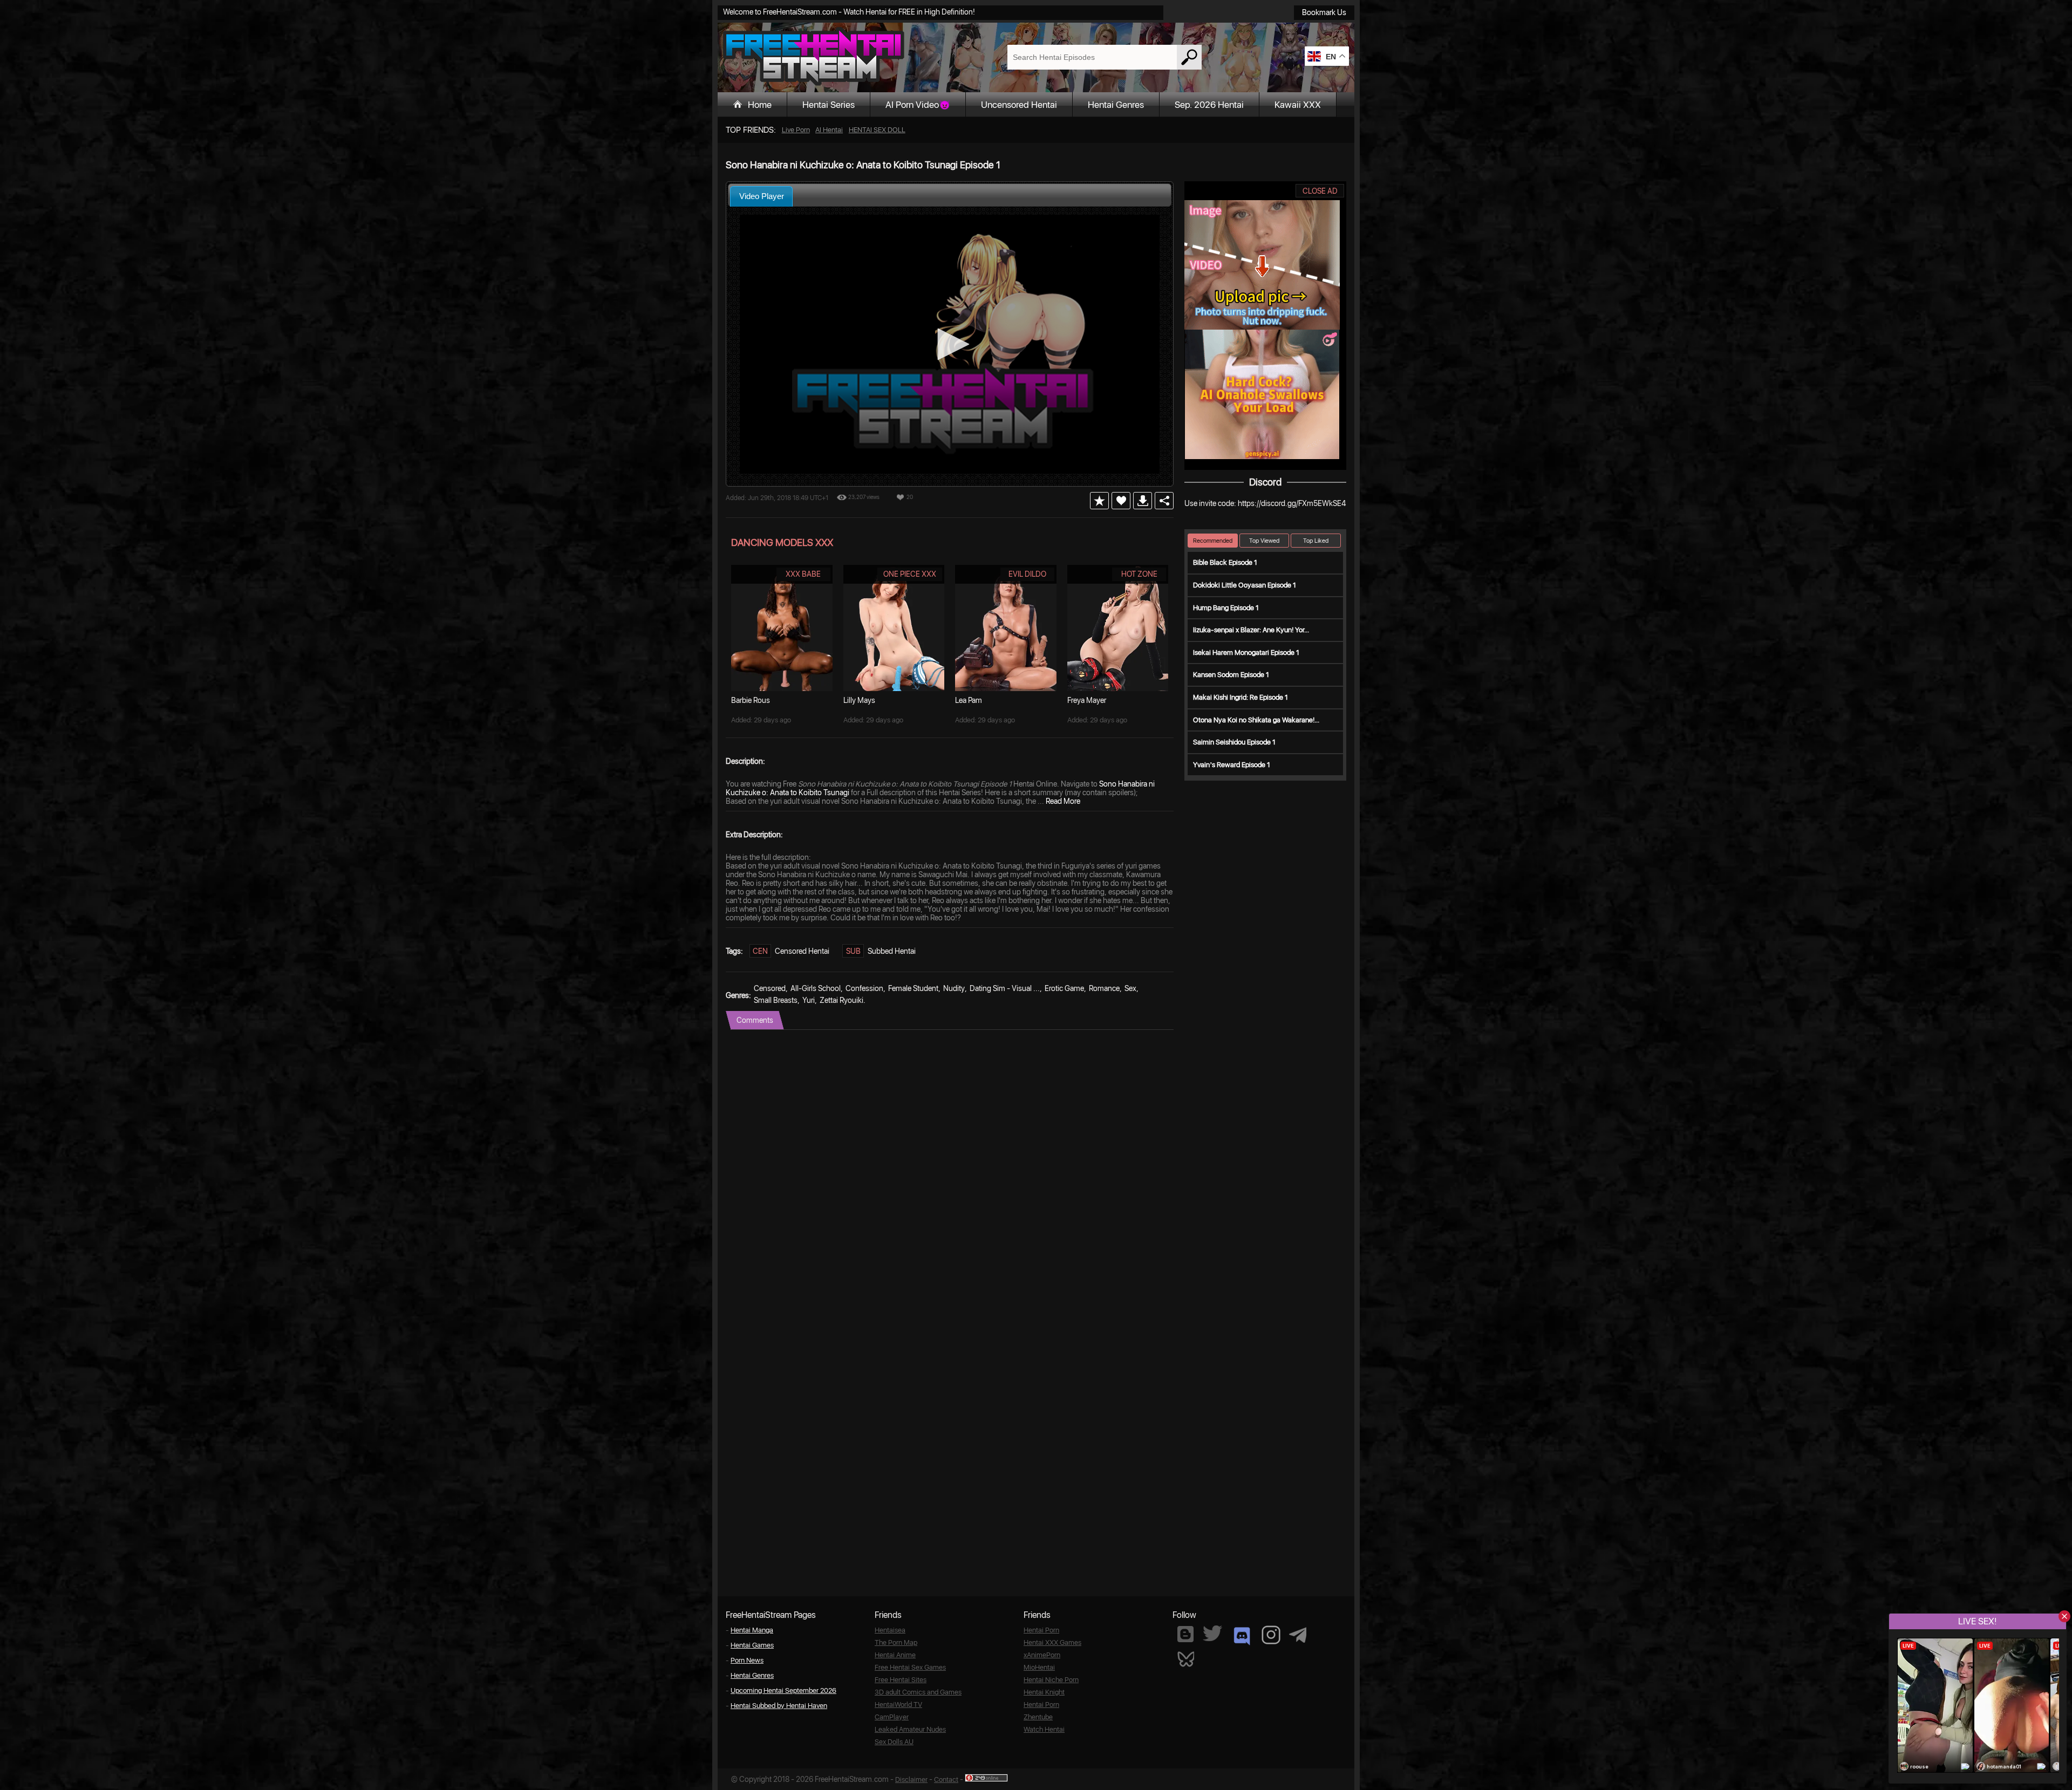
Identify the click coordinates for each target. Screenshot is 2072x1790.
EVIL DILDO (1027, 574)
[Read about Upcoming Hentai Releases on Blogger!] (1185, 1634)
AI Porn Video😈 (918, 105)
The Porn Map (896, 1642)
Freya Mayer (1087, 700)
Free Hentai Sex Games (910, 1667)
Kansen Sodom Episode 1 (1231, 675)
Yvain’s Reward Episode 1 (1232, 765)
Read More (1063, 801)
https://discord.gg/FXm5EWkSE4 (1292, 503)
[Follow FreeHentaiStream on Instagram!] (1271, 1635)
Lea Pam (969, 700)
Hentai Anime (895, 1655)
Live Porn (796, 130)
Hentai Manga (752, 1630)
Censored (770, 988)
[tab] (761, 196)
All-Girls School (816, 988)
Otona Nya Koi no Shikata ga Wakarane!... (1256, 720)
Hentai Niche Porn (1051, 1680)
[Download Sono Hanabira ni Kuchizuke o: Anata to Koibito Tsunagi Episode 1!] (1143, 501)
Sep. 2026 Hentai (1209, 105)
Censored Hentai (802, 951)
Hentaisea (890, 1630)
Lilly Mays (859, 700)
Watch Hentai (1044, 1729)
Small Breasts (776, 1000)
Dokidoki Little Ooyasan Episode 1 (1245, 585)
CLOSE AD (1320, 191)
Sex (1130, 988)
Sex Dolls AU (894, 1742)
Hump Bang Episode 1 (1226, 608)
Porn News (747, 1660)
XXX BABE (803, 574)
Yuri (809, 1000)
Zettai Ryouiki (841, 1000)
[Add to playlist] (1099, 501)
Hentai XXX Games (1052, 1642)
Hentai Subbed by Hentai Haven (779, 1706)
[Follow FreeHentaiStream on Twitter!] (1212, 1633)
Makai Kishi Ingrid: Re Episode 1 (1241, 697)
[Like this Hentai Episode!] (1121, 501)
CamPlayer (892, 1717)
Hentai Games (752, 1645)
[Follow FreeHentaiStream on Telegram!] (1298, 1634)
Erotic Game (1064, 988)
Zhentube (1038, 1717)
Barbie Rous (751, 700)
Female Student (913, 988)
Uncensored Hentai (1019, 105)
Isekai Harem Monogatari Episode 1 (1246, 653)
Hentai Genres (1116, 105)
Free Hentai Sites (901, 1680)
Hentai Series (829, 105)
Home (760, 105)
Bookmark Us (1324, 12)
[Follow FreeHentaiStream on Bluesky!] (1185, 1658)
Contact (946, 1779)
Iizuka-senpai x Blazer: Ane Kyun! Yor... (1251, 630)
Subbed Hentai (892, 951)
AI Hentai (829, 130)
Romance (1104, 988)
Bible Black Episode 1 (1225, 562)
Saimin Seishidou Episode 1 (1234, 742)
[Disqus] (950, 1165)
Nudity (954, 988)
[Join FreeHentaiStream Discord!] (1242, 1636)
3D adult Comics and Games (918, 1692)
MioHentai (1039, 1667)
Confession (864, 988)
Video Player (762, 196)
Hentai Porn (1041, 1630)
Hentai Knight (1044, 1692)
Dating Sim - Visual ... (1005, 988)
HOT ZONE (1139, 574)
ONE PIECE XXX (910, 574)
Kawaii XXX (1298, 105)
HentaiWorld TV (898, 1704)
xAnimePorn (1042, 1655)
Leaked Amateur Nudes (910, 1729)
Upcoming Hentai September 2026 (783, 1690)
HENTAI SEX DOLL (877, 130)
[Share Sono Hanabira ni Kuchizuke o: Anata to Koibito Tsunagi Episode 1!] (1164, 501)
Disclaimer (911, 1779)
